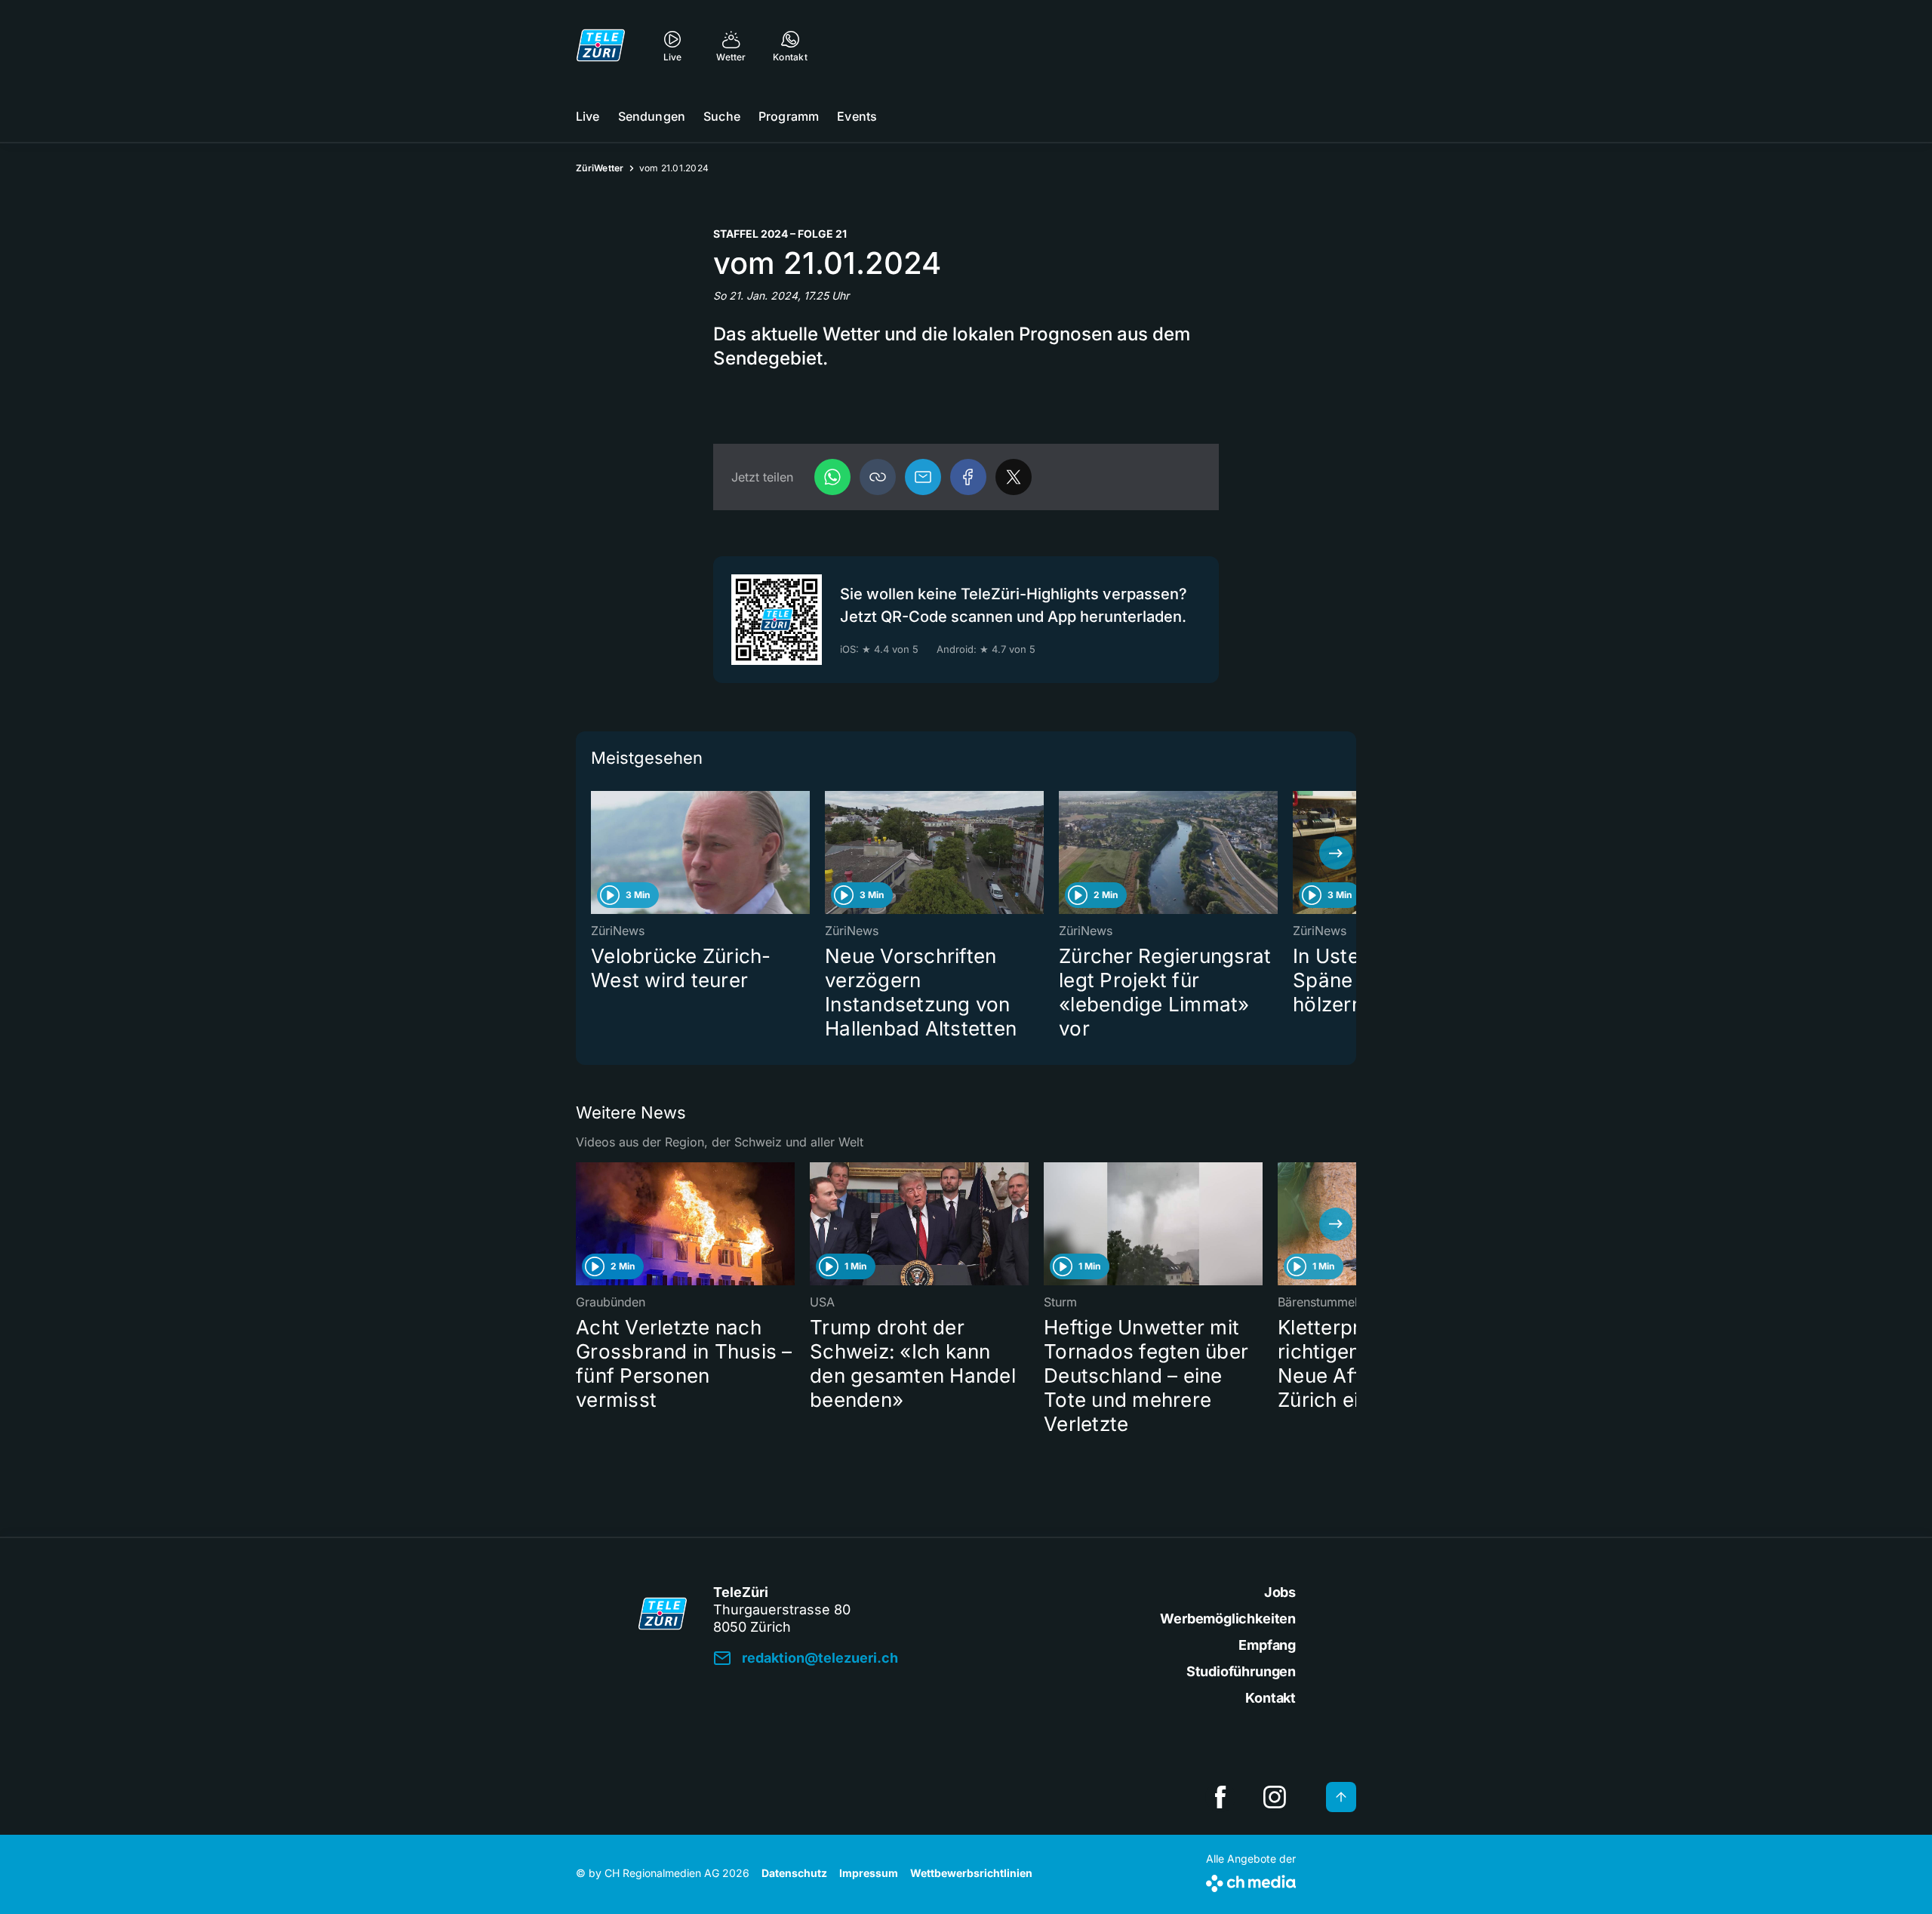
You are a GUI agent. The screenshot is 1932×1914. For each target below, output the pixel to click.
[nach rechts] (1336, 853)
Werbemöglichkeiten (1228, 1619)
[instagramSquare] (1275, 1797)
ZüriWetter (600, 168)
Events (857, 116)
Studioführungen (1241, 1671)
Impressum (869, 1873)
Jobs (1280, 1592)
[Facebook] (968, 477)
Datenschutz (794, 1873)
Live (588, 116)
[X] (1014, 477)
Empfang (1267, 1645)
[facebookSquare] (1220, 1797)
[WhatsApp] (832, 477)
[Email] (923, 477)
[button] (878, 477)
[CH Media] (1251, 1880)
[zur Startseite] (601, 45)
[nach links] (596, 853)
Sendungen (652, 116)
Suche (722, 116)
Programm (789, 116)
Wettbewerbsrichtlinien (971, 1873)
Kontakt (1271, 1698)
